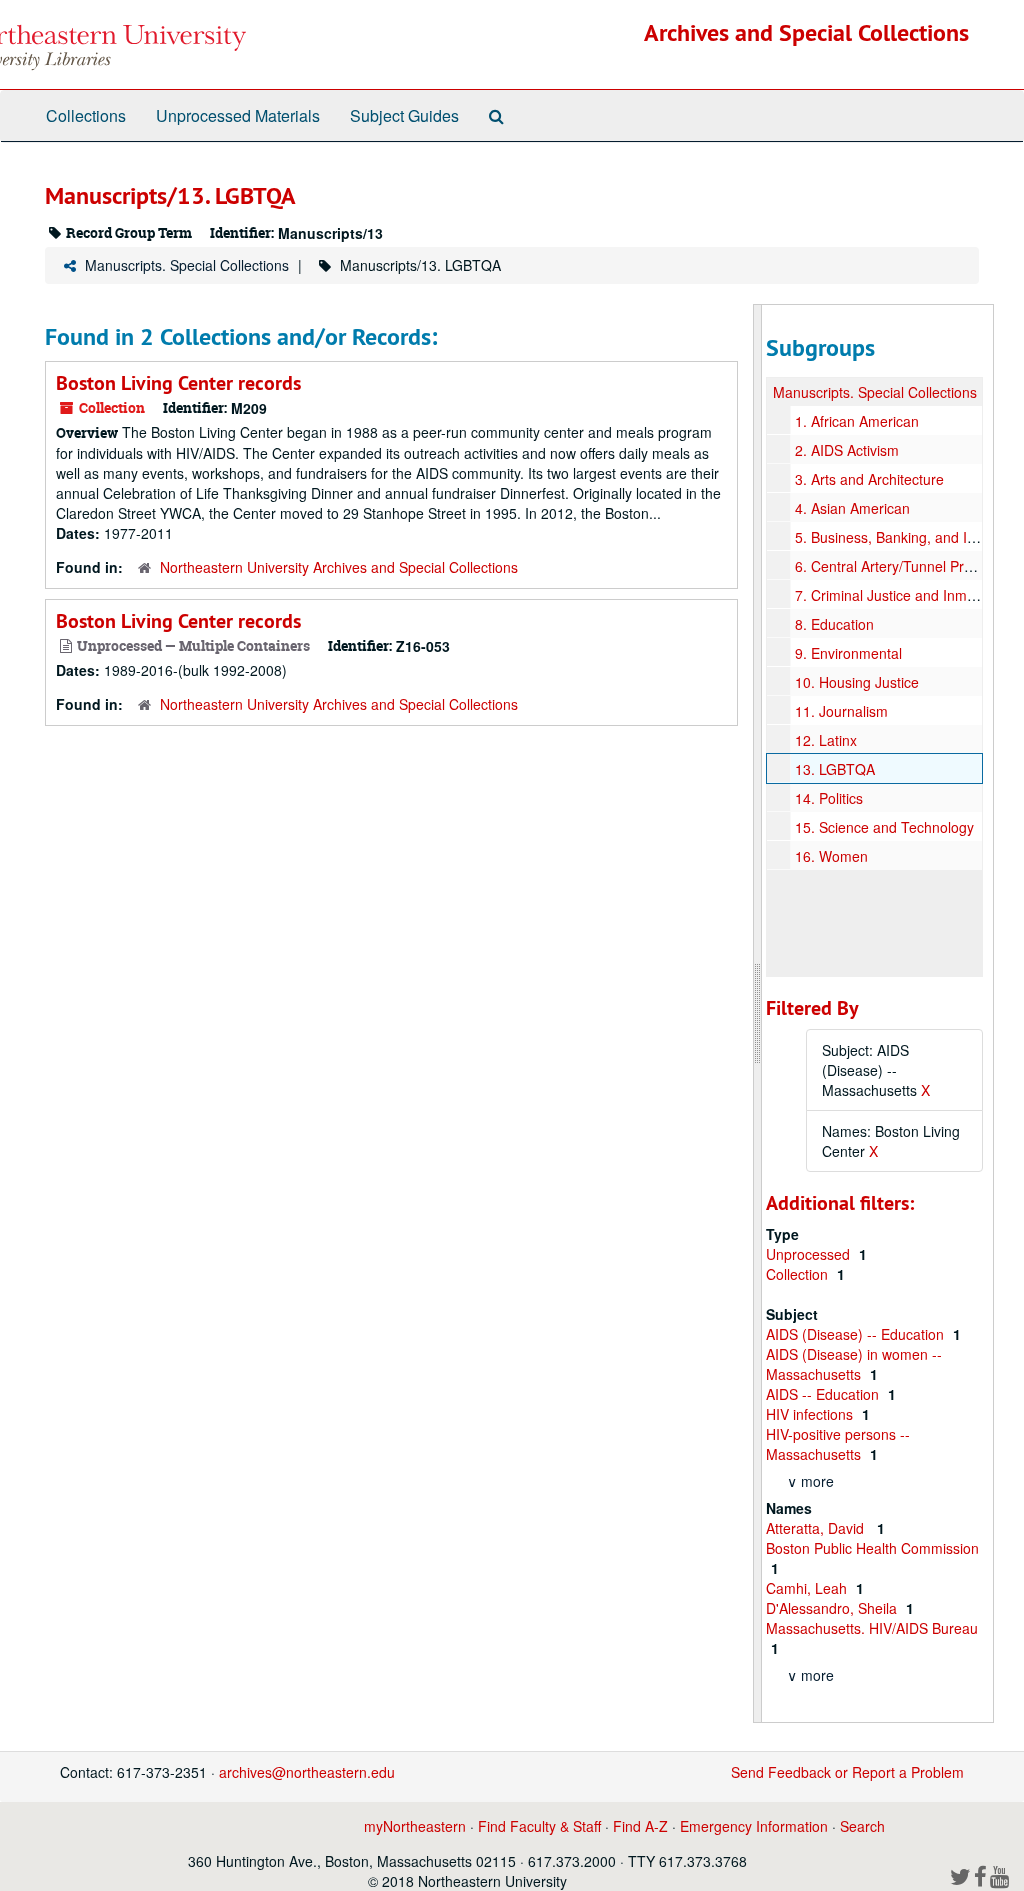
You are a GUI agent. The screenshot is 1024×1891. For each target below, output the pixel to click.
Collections (86, 115)
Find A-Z (640, 1826)
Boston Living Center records (178, 383)
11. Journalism (841, 711)
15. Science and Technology (884, 827)
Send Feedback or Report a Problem (847, 1772)
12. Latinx (826, 740)
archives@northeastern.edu (307, 1772)
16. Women (831, 856)
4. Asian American (852, 508)
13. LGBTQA (835, 769)
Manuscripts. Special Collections (187, 265)
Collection (799, 1274)
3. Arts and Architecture (869, 479)
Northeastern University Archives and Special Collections (339, 567)
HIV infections (811, 1414)
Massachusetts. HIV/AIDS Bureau (872, 1628)
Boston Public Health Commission (872, 1548)
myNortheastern (415, 1826)
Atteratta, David (819, 1528)
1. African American (857, 421)
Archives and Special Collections (806, 32)
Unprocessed (810, 1254)
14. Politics (829, 798)
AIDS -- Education (824, 1394)
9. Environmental (848, 653)
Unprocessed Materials (238, 115)
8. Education (834, 624)
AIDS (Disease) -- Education (857, 1334)
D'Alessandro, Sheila (833, 1608)
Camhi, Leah (808, 1588)
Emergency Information (754, 1826)
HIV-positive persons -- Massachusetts (838, 1444)
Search (862, 1826)
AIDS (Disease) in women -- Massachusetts (854, 1364)
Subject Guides (404, 115)
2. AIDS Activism (847, 450)
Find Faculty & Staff (539, 1826)
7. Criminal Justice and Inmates (894, 595)
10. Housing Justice (857, 682)
